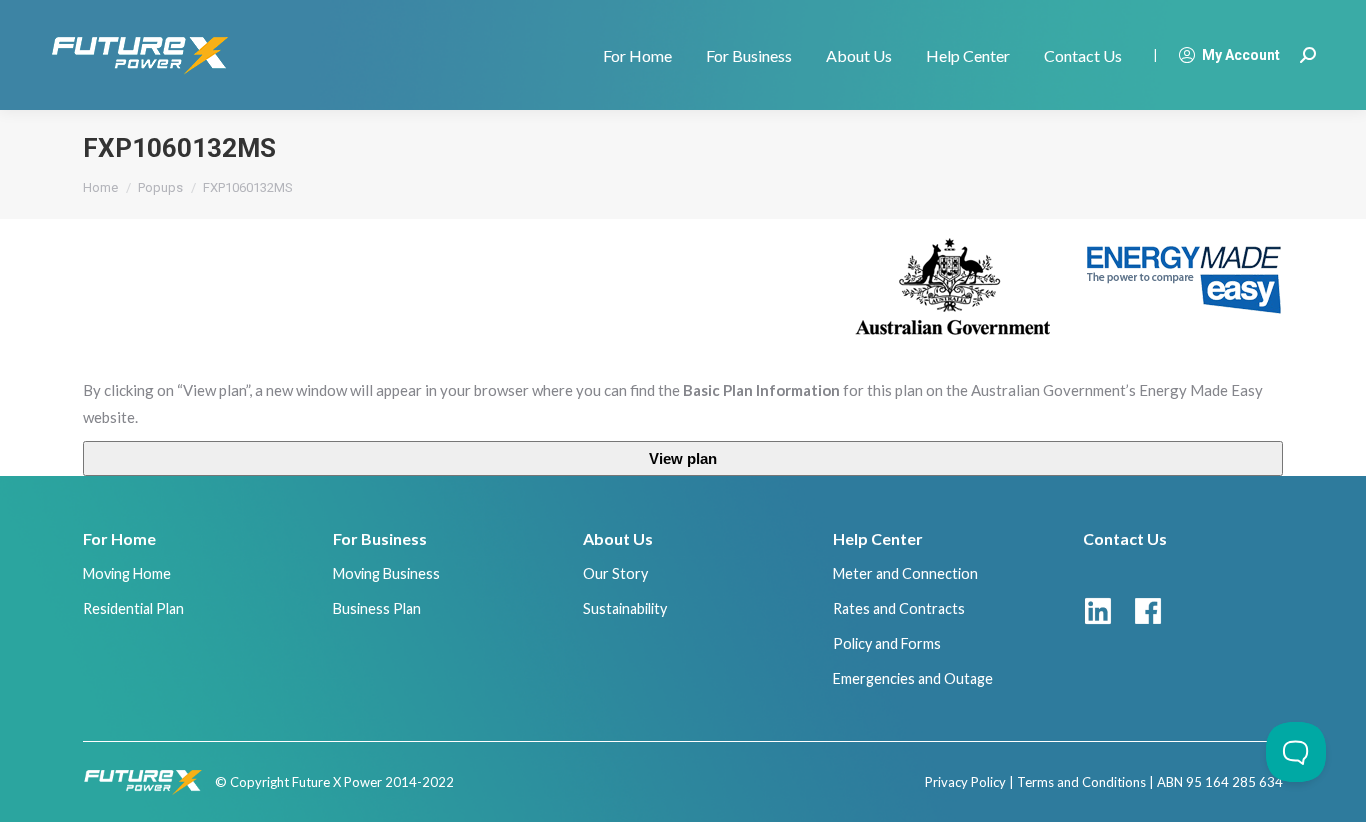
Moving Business (386, 573)
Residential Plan (133, 608)
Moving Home (127, 573)
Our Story (615, 573)
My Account (1241, 55)
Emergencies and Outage (913, 678)
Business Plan (377, 608)
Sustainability (625, 608)
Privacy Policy (965, 782)
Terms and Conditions (1081, 782)
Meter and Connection (905, 573)
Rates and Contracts (899, 608)
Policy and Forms (887, 643)
